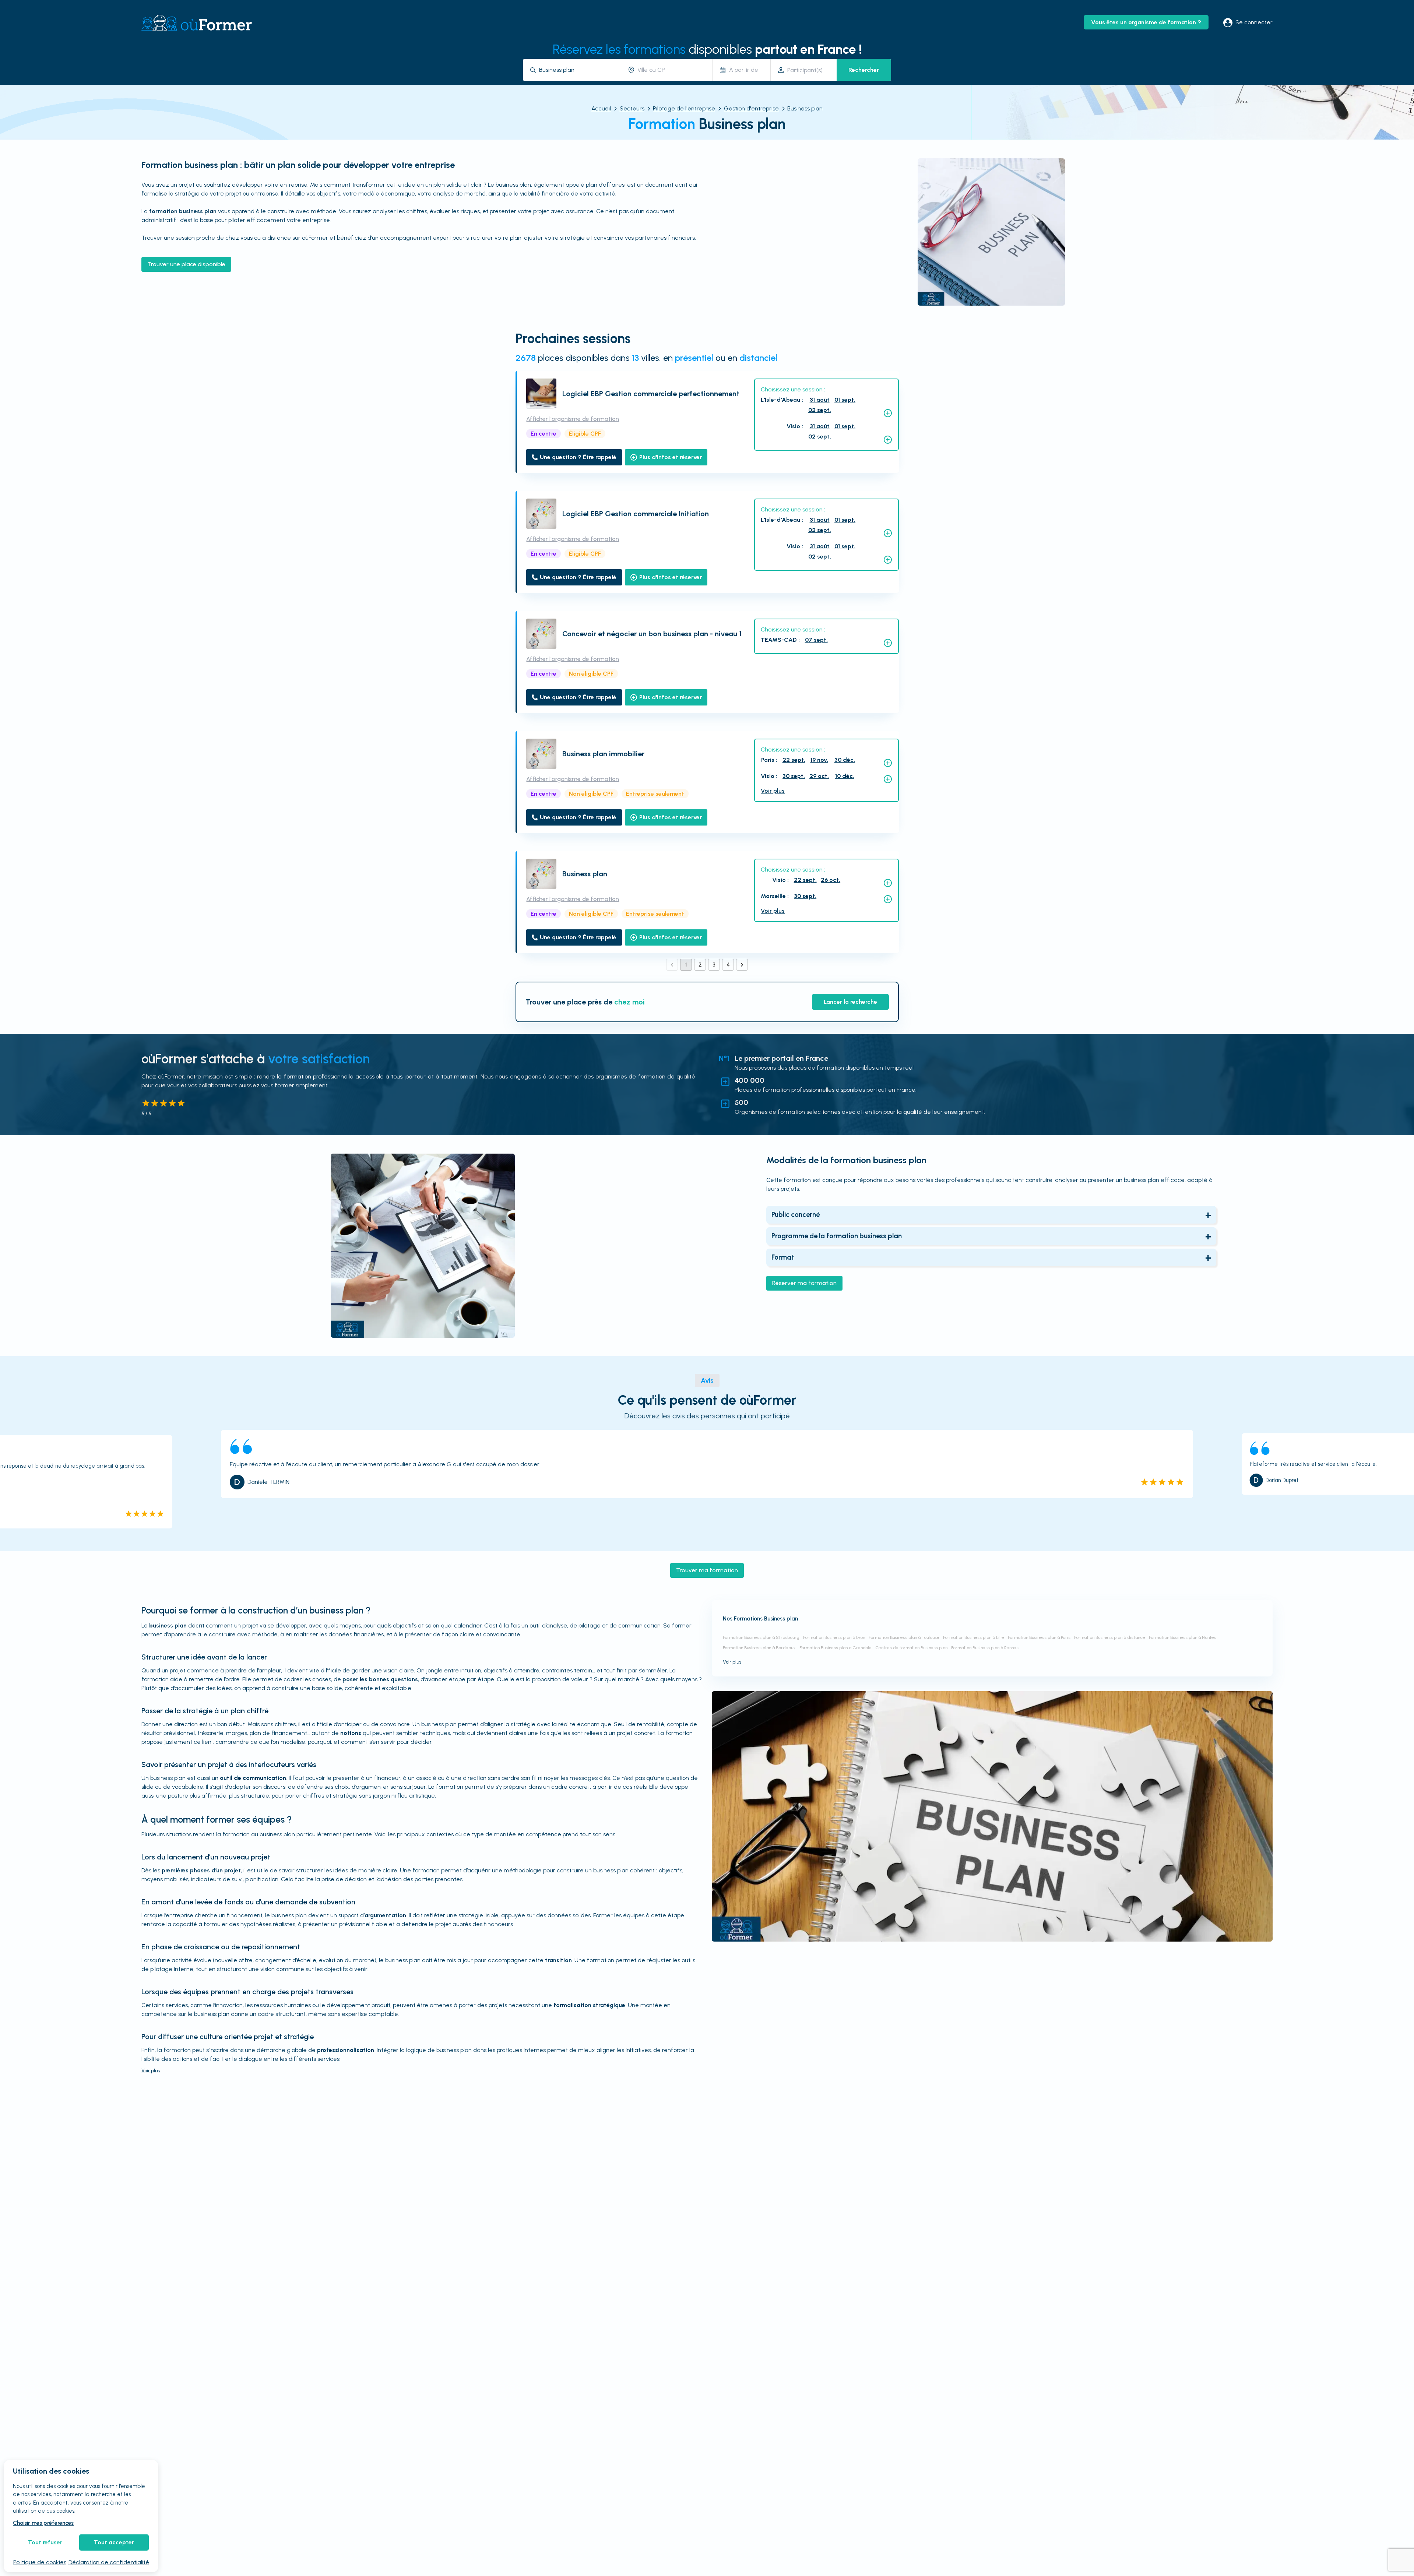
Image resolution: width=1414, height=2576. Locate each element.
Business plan (585, 874)
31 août (820, 400)
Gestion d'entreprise (751, 108)
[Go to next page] (742, 965)
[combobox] (577, 70)
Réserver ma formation (804, 1283)
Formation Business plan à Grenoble (836, 1648)
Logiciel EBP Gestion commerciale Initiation (636, 514)
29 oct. (819, 776)
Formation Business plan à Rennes (985, 1648)
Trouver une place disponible (186, 264)
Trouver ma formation (707, 1570)
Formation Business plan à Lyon (834, 1637)
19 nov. (819, 760)
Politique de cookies (40, 2562)
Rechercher (864, 70)
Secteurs (632, 108)
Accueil (601, 108)
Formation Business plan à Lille (974, 1637)
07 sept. (816, 640)
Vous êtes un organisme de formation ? (1146, 22)
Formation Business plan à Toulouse (904, 1637)
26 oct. (831, 880)
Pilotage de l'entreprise (684, 108)
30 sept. (794, 776)
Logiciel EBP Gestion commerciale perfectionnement (651, 394)
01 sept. (845, 400)
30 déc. (845, 760)
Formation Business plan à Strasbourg (761, 1637)
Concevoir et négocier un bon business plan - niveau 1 (652, 634)
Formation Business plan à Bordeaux (759, 1648)
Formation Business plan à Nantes (1183, 1637)
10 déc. (845, 776)
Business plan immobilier (603, 754)
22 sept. (794, 760)
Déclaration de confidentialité (109, 2562)
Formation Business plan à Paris (1039, 1637)
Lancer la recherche (850, 1002)
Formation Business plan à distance (1110, 1637)
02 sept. (820, 410)
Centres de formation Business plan (911, 1648)
